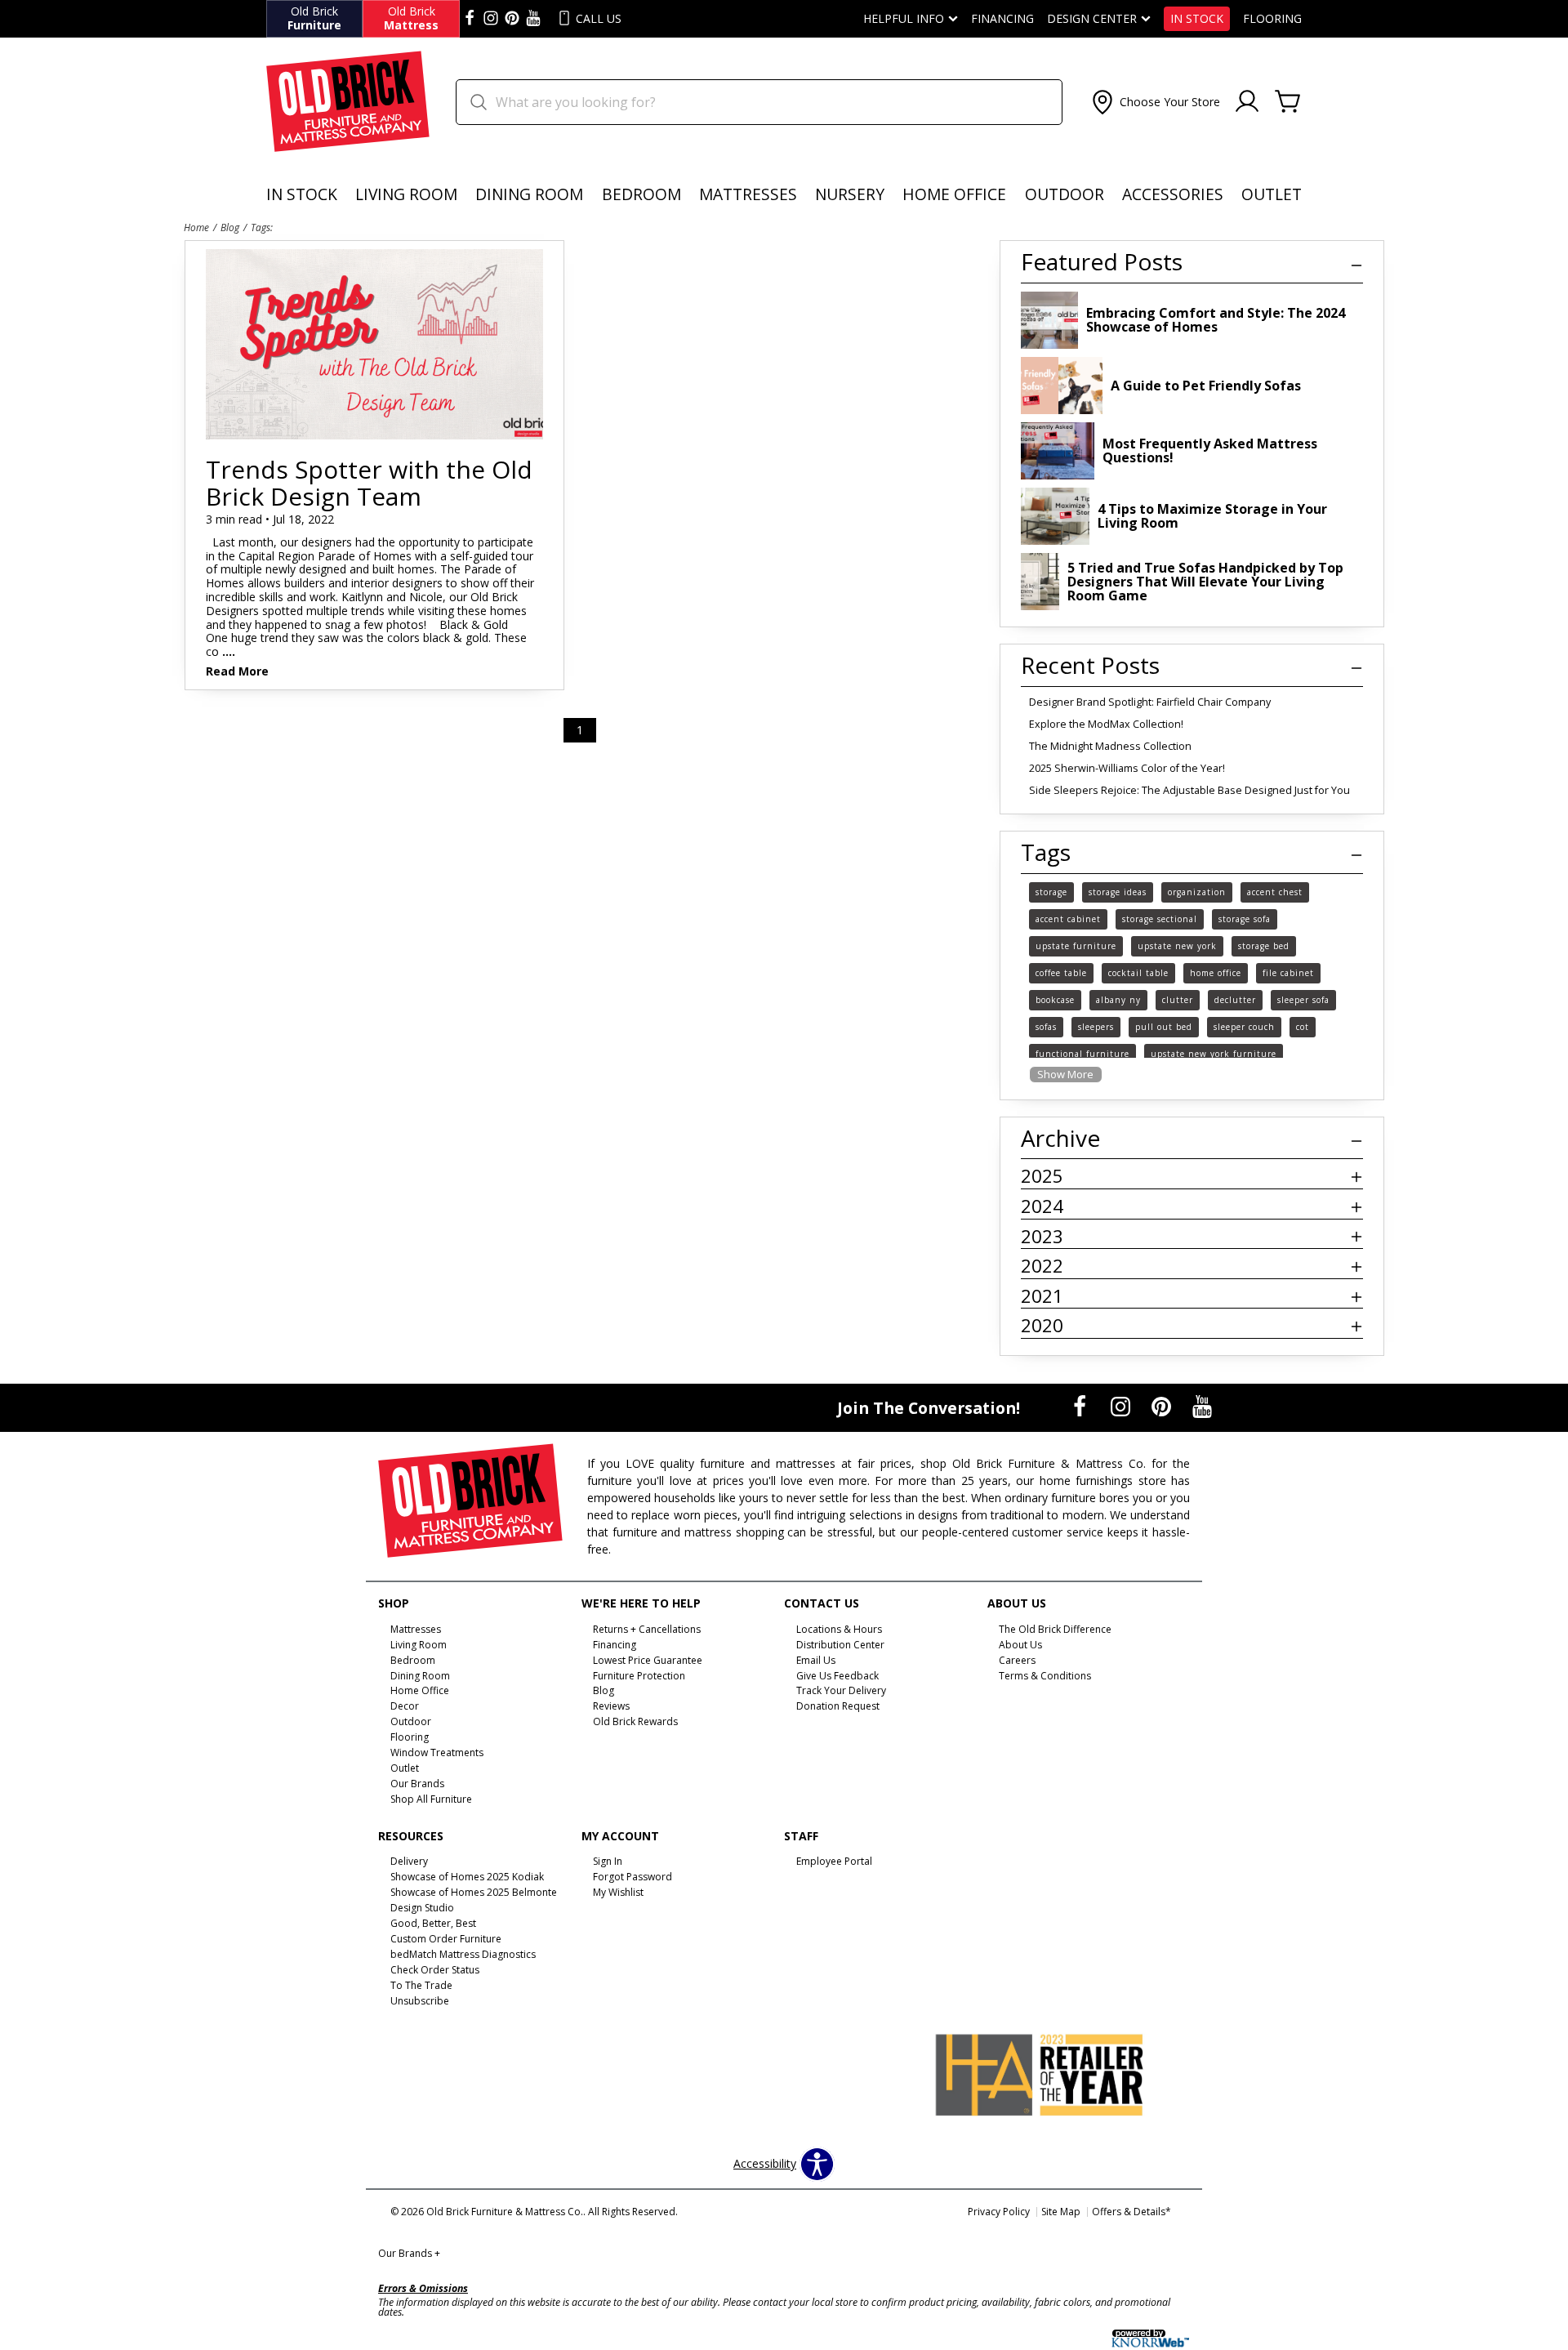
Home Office (954, 194)
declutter (1235, 1000)
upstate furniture (1076, 946)
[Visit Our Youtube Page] (1202, 1406)
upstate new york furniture (1214, 1054)
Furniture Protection (639, 1675)
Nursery (850, 194)
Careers (1017, 1659)
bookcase (1055, 1000)
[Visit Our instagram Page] (491, 19)
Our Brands (409, 2253)
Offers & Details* (1131, 2212)
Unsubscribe (420, 2001)
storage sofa (1245, 919)
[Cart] (1288, 102)
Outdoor (1065, 194)
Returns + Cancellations (647, 1629)
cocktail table (1138, 973)
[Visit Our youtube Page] (533, 19)
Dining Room (529, 194)
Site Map (1061, 2212)
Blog (230, 227)
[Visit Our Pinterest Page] (1163, 1406)
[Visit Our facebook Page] (470, 19)
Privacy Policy (999, 2212)
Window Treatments (437, 1752)
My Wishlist (618, 1892)
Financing (1002, 19)
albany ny (1118, 1000)
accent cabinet (1068, 919)
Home (196, 227)
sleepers (1096, 1027)
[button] (1154, 102)
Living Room (406, 194)
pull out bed (1164, 1027)
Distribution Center (840, 1645)
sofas (1046, 1027)
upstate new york (1177, 946)
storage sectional (1160, 919)
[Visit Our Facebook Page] (1081, 1406)
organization (1197, 892)
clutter (1178, 1000)
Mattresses (748, 194)
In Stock (1197, 19)
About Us (1020, 1645)
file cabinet (1288, 973)
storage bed (1264, 946)
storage (1051, 892)
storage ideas (1118, 892)
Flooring (1272, 19)
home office (1216, 973)
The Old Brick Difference (1055, 1629)
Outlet (1272, 194)
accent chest (1275, 892)
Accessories (1173, 194)
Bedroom (641, 194)
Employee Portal (834, 1861)
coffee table (1061, 973)
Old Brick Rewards (635, 1721)
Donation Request (838, 1706)
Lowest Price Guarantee (648, 1659)
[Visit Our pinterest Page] (512, 19)
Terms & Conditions (1045, 1675)
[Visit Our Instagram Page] (1122, 1406)
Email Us (816, 1659)
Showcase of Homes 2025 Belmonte (474, 1892)
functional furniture (1082, 1054)
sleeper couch (1244, 1027)
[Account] (1247, 102)
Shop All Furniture (431, 1799)
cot (1303, 1027)
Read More (237, 672)
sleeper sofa (1303, 1000)
